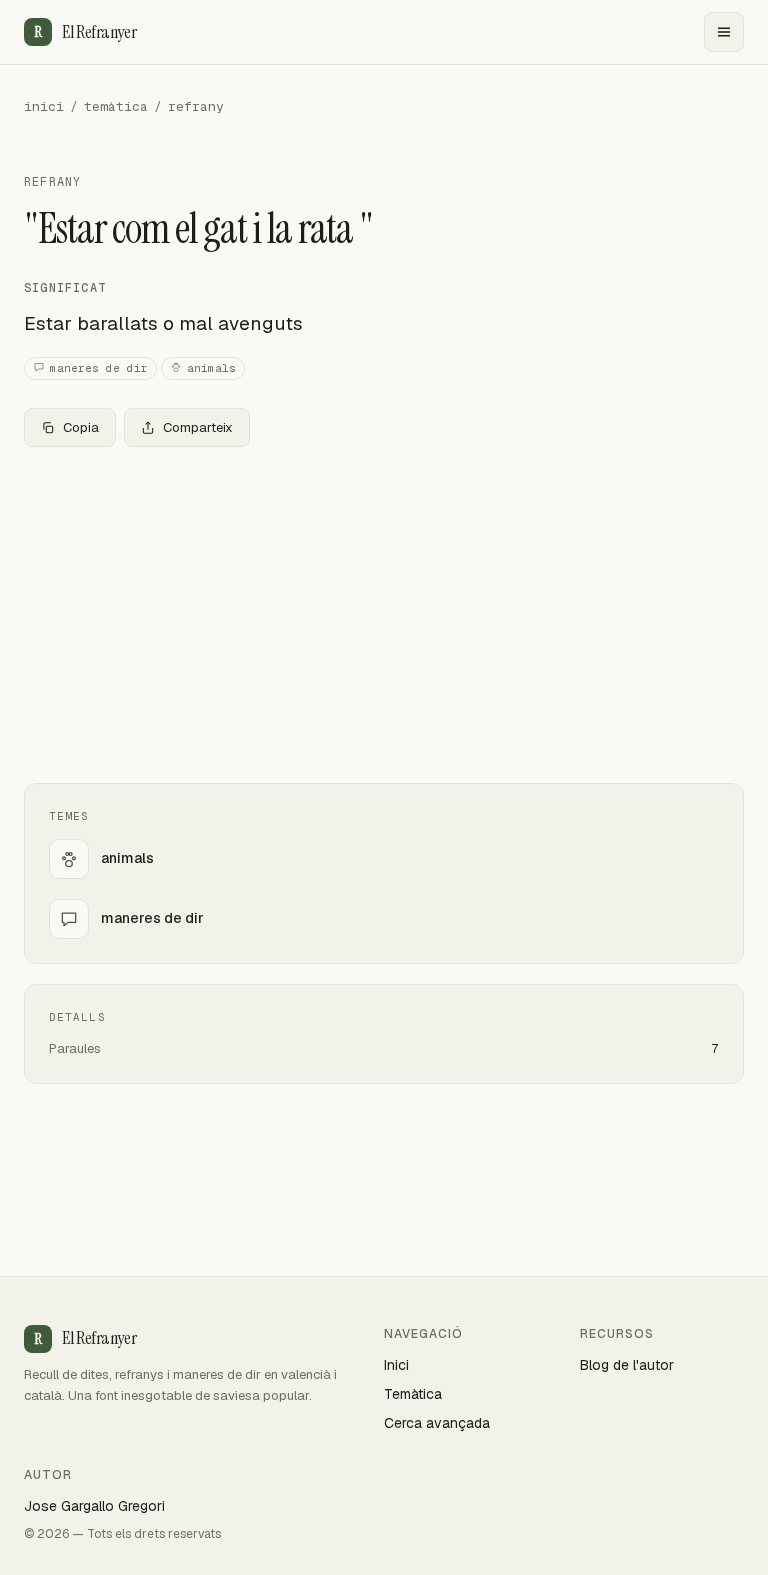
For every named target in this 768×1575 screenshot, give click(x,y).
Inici (396, 1365)
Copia (81, 427)
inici (44, 106)
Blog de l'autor (627, 1365)
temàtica (116, 106)
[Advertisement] (384, 611)
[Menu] (724, 32)
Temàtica (413, 1394)
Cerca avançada (437, 1423)
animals (211, 368)
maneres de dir (99, 368)
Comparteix (198, 427)
